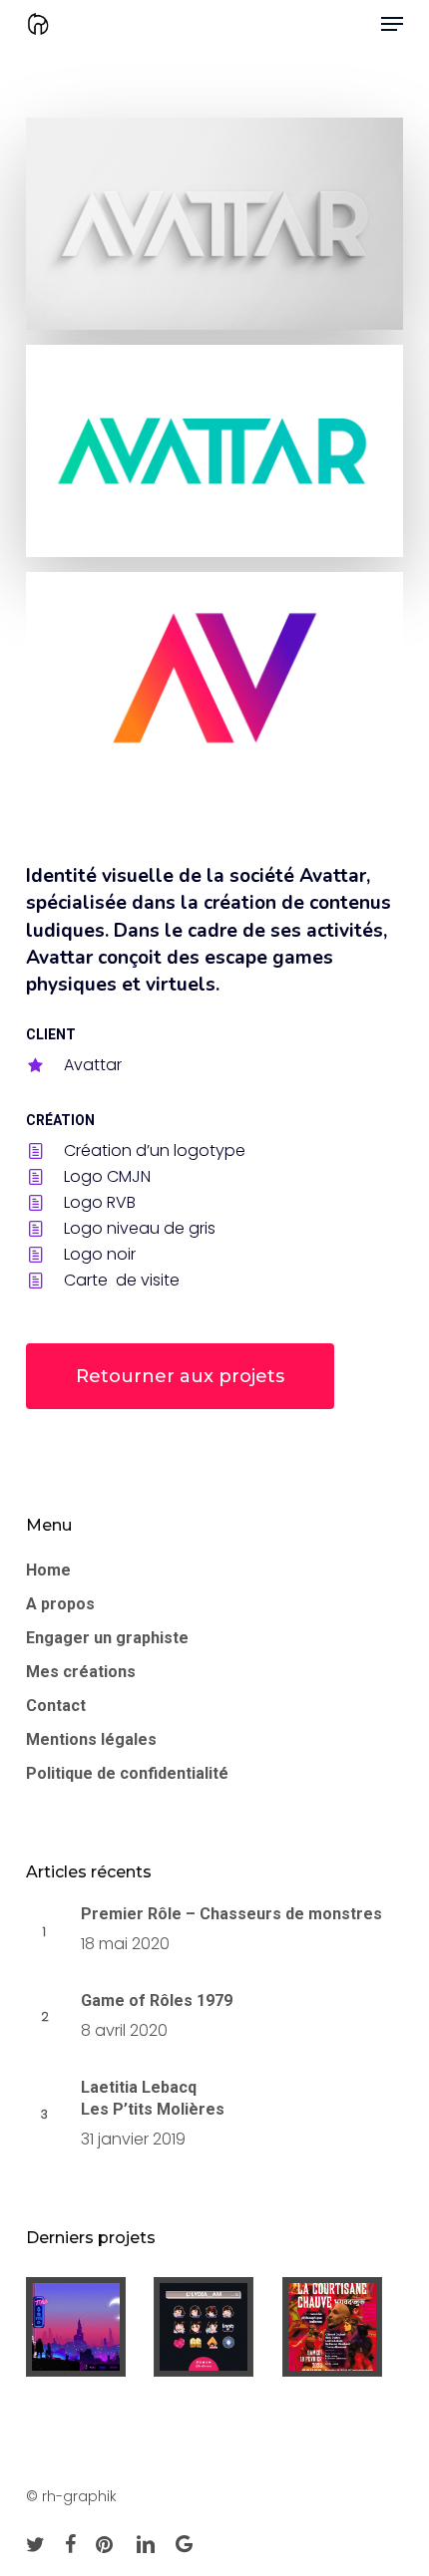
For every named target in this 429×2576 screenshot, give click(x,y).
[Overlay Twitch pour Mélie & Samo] (86, 2327)
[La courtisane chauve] (343, 2327)
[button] (392, 24)
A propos (60, 1604)
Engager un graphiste (107, 1638)
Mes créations (81, 1672)
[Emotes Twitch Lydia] (214, 2327)
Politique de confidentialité (127, 1773)
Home (48, 1570)
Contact (56, 1706)
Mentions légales (91, 1739)
